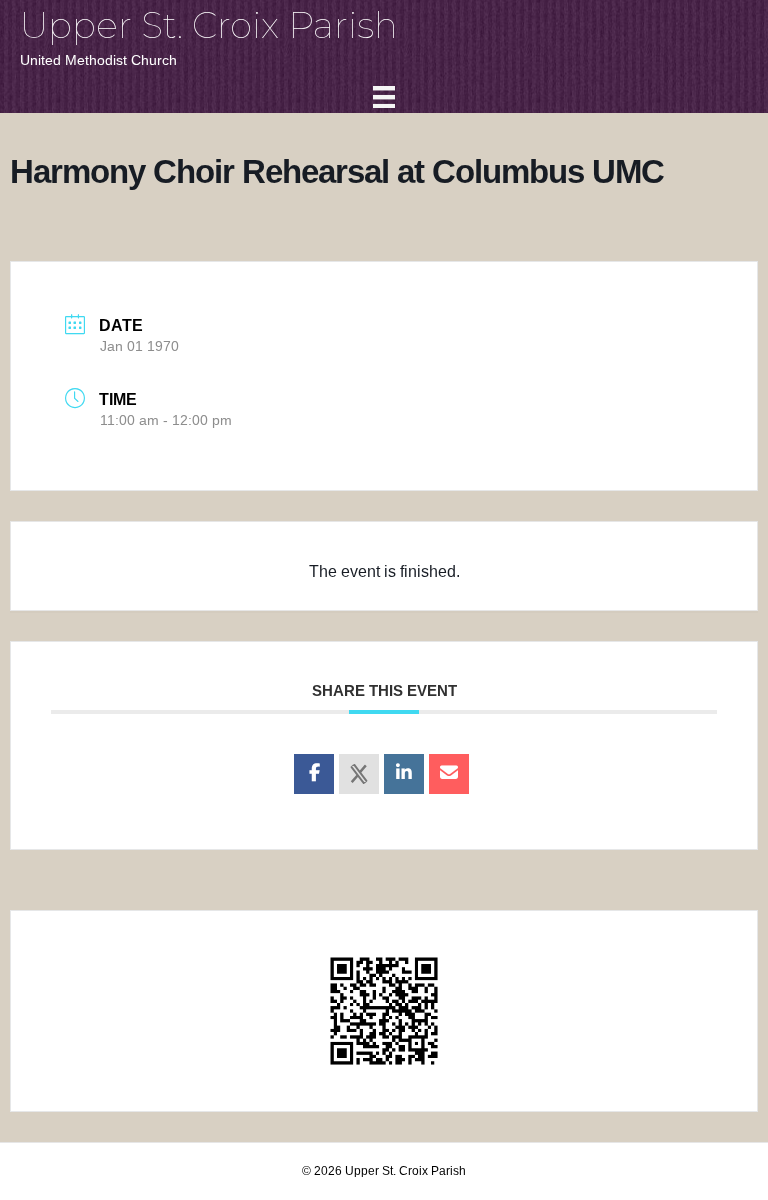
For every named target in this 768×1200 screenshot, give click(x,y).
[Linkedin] (404, 774)
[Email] (449, 774)
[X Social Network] (359, 774)
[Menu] (384, 97)
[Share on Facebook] (314, 774)
